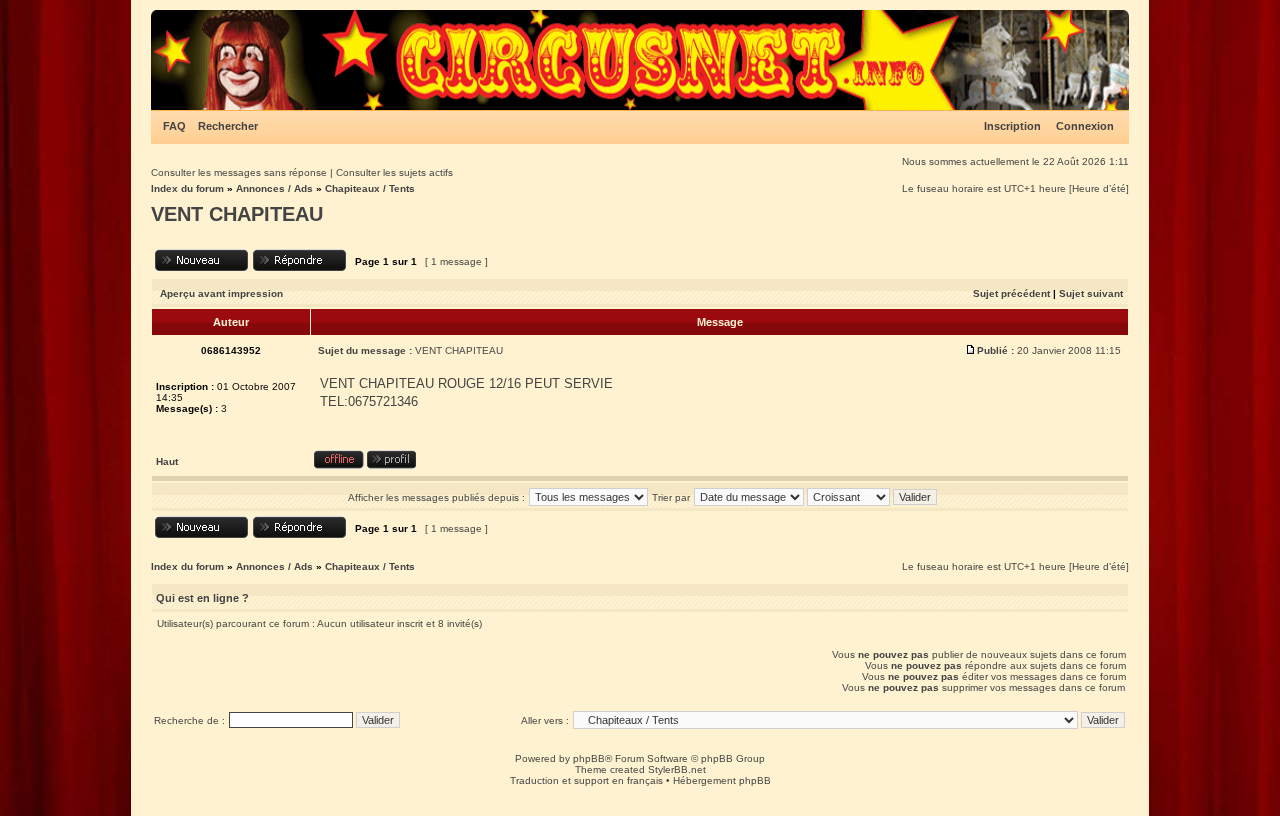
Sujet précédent (1011, 293)
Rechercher (228, 126)
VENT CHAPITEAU (237, 214)
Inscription (1012, 126)
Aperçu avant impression (221, 293)
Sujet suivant (1091, 293)
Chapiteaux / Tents (370, 188)
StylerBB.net (677, 769)
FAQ (174, 126)
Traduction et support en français (586, 780)
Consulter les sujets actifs (394, 172)
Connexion (1085, 126)
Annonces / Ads (274, 188)
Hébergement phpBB (722, 780)
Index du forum (187, 188)
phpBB (589, 758)
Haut (167, 461)
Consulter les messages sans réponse (239, 172)
